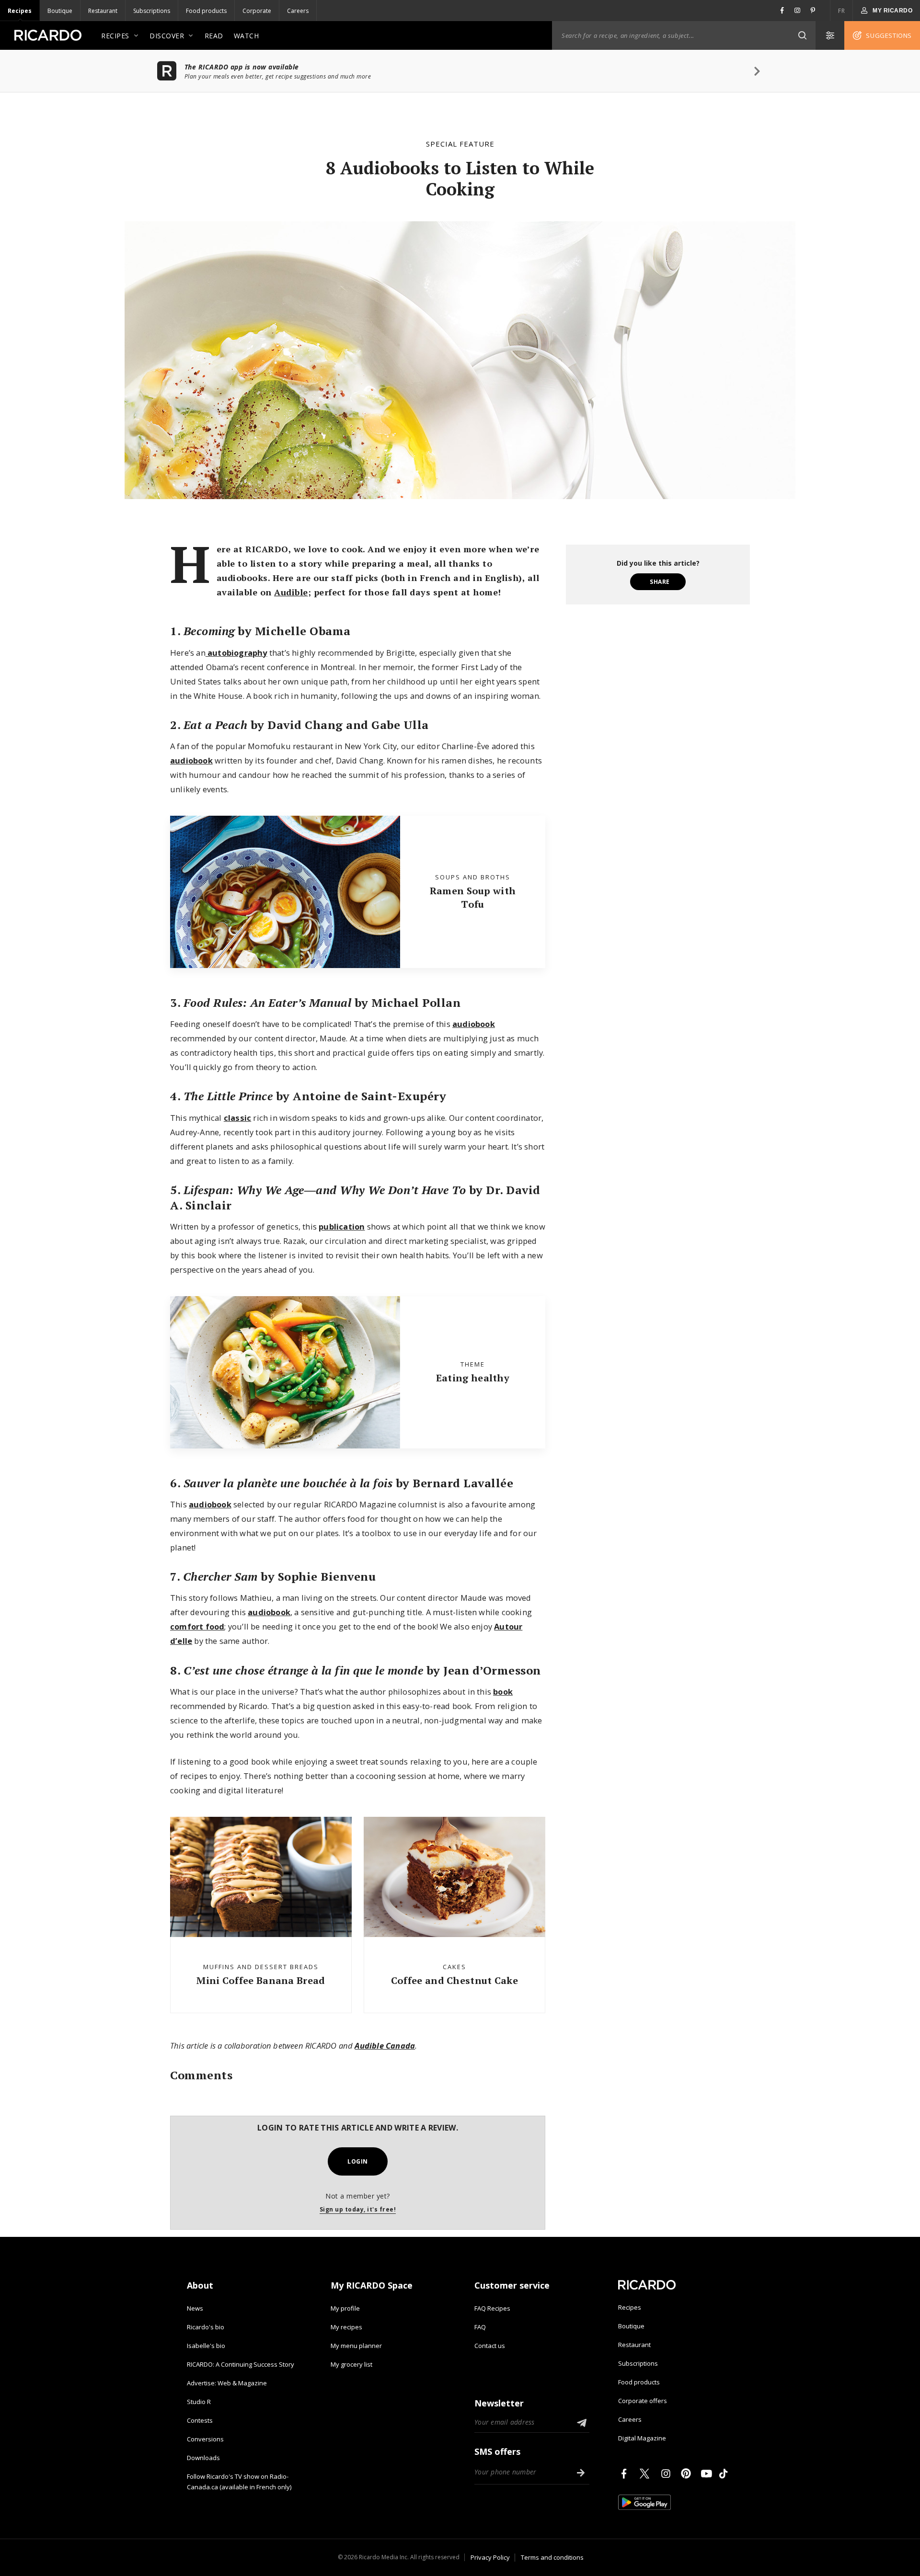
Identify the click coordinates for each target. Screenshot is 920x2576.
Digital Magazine (642, 2438)
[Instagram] (667, 2473)
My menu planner (356, 2346)
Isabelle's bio (206, 2346)
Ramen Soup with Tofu (473, 897)
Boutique (60, 11)
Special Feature (460, 144)
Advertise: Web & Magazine (227, 2383)
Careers (298, 11)
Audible (291, 592)
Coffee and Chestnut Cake (454, 1980)
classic (237, 1118)
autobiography (236, 653)
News (195, 2308)
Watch (247, 36)
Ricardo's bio (206, 2327)
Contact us (490, 2346)
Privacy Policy (490, 2557)
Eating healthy (473, 1378)
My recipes (346, 2327)
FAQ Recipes (492, 2308)
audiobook (191, 760)
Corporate (257, 11)
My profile (345, 2308)
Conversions (205, 2439)
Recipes (20, 11)
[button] (802, 35)
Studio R (199, 2402)
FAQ (480, 2327)
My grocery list (351, 2364)
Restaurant (103, 11)
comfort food (197, 1626)
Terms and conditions (552, 2557)
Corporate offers (643, 2401)
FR (841, 11)
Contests (200, 2420)
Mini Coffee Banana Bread (261, 1980)
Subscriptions (152, 11)
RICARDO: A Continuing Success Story (241, 2364)
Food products (206, 11)
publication (342, 1226)
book (503, 1692)
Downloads (203, 2458)
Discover (167, 36)
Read (214, 36)
